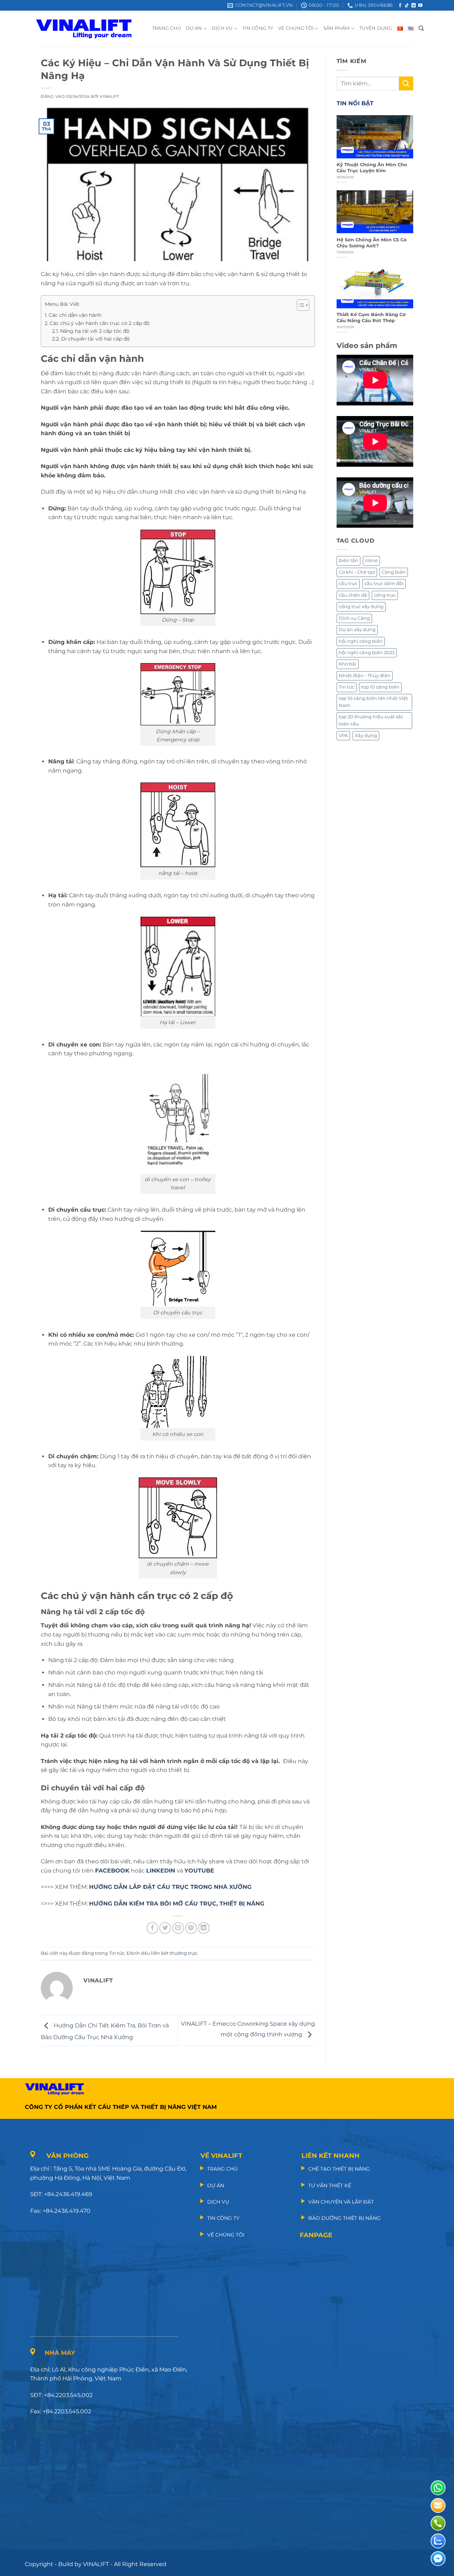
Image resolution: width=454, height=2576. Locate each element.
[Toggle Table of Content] (300, 305)
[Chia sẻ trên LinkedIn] (204, 1928)
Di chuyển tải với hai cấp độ (95, 339)
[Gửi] (406, 83)
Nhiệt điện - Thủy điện (365, 676)
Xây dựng (366, 736)
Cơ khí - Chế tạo (357, 572)
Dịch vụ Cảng (354, 618)
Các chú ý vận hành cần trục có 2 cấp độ (100, 323)
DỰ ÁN (194, 28)
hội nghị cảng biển (361, 641)
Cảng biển (394, 572)
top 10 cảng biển (380, 687)
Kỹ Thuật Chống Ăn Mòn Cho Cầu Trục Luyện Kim (372, 168)
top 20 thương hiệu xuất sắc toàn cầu (371, 720)
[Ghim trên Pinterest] (191, 1928)
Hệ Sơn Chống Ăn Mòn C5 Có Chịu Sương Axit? (372, 243)
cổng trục (385, 595)
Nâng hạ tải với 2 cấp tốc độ (95, 331)
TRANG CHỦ (167, 28)
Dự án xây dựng (357, 630)
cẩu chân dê (353, 595)
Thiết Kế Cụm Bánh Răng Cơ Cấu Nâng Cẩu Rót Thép (371, 318)
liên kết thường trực (174, 1953)
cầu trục (348, 583)
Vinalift (109, 96)
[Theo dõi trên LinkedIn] (414, 6)
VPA (343, 736)
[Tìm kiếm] (421, 28)
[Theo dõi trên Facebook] (400, 6)
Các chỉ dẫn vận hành (75, 315)
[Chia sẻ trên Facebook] (152, 1928)
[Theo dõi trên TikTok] (407, 6)
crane (371, 560)
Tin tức (117, 1953)
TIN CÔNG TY (258, 28)
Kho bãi (348, 664)
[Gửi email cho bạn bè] (178, 1928)
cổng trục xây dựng (361, 607)
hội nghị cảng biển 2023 (367, 653)
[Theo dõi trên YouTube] (420, 6)
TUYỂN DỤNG (376, 28)
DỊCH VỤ (222, 28)
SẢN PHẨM (337, 28)
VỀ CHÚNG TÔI (296, 28)
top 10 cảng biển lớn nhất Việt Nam (373, 702)
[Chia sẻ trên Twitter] (165, 1928)
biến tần (348, 560)
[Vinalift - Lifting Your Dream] (90, 28)
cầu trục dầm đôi (384, 583)
